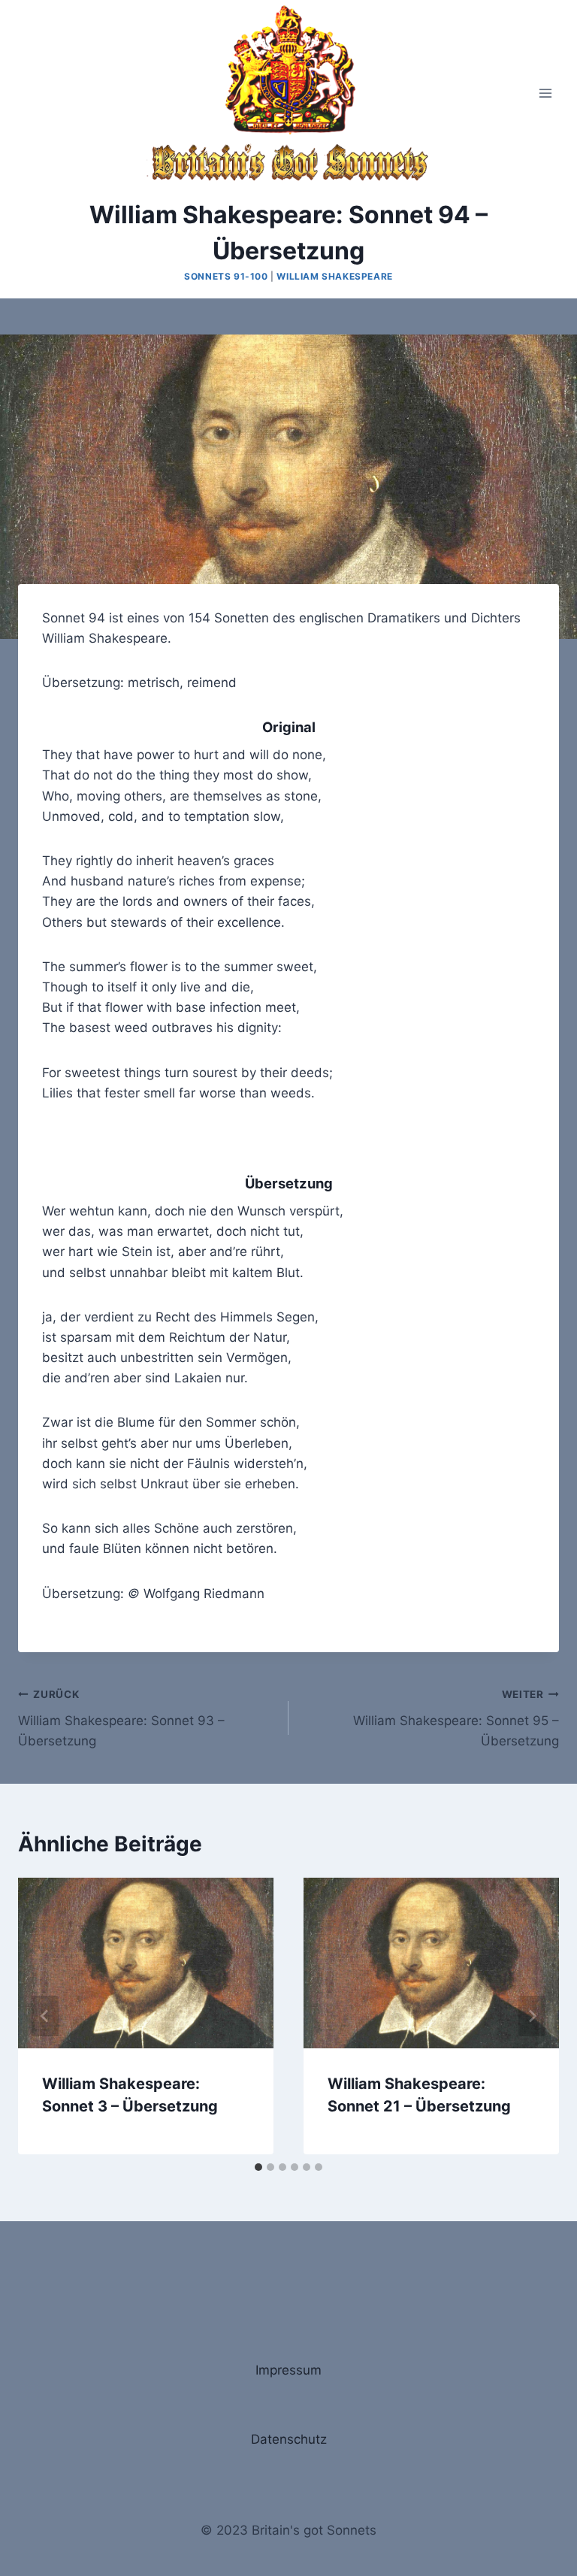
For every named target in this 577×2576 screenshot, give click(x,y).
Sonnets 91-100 (226, 276)
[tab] (258, 2167)
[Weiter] (532, 2016)
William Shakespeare (334, 276)
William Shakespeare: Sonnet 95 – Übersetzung (456, 1718)
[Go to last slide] (45, 2016)
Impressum (288, 2370)
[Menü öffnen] (545, 93)
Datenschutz (289, 2439)
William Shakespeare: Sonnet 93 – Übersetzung (121, 1718)
